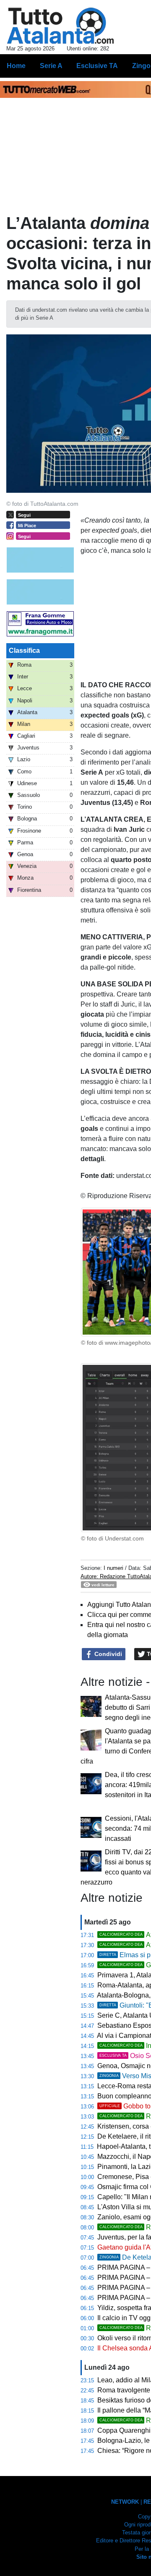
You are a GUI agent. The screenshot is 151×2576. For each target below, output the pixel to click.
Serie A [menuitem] (51, 66)
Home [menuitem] (16, 66)
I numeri (114, 1568)
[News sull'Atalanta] (60, 26)
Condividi (107, 1654)
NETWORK (125, 2502)
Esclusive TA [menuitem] (97, 66)
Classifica (24, 651)
